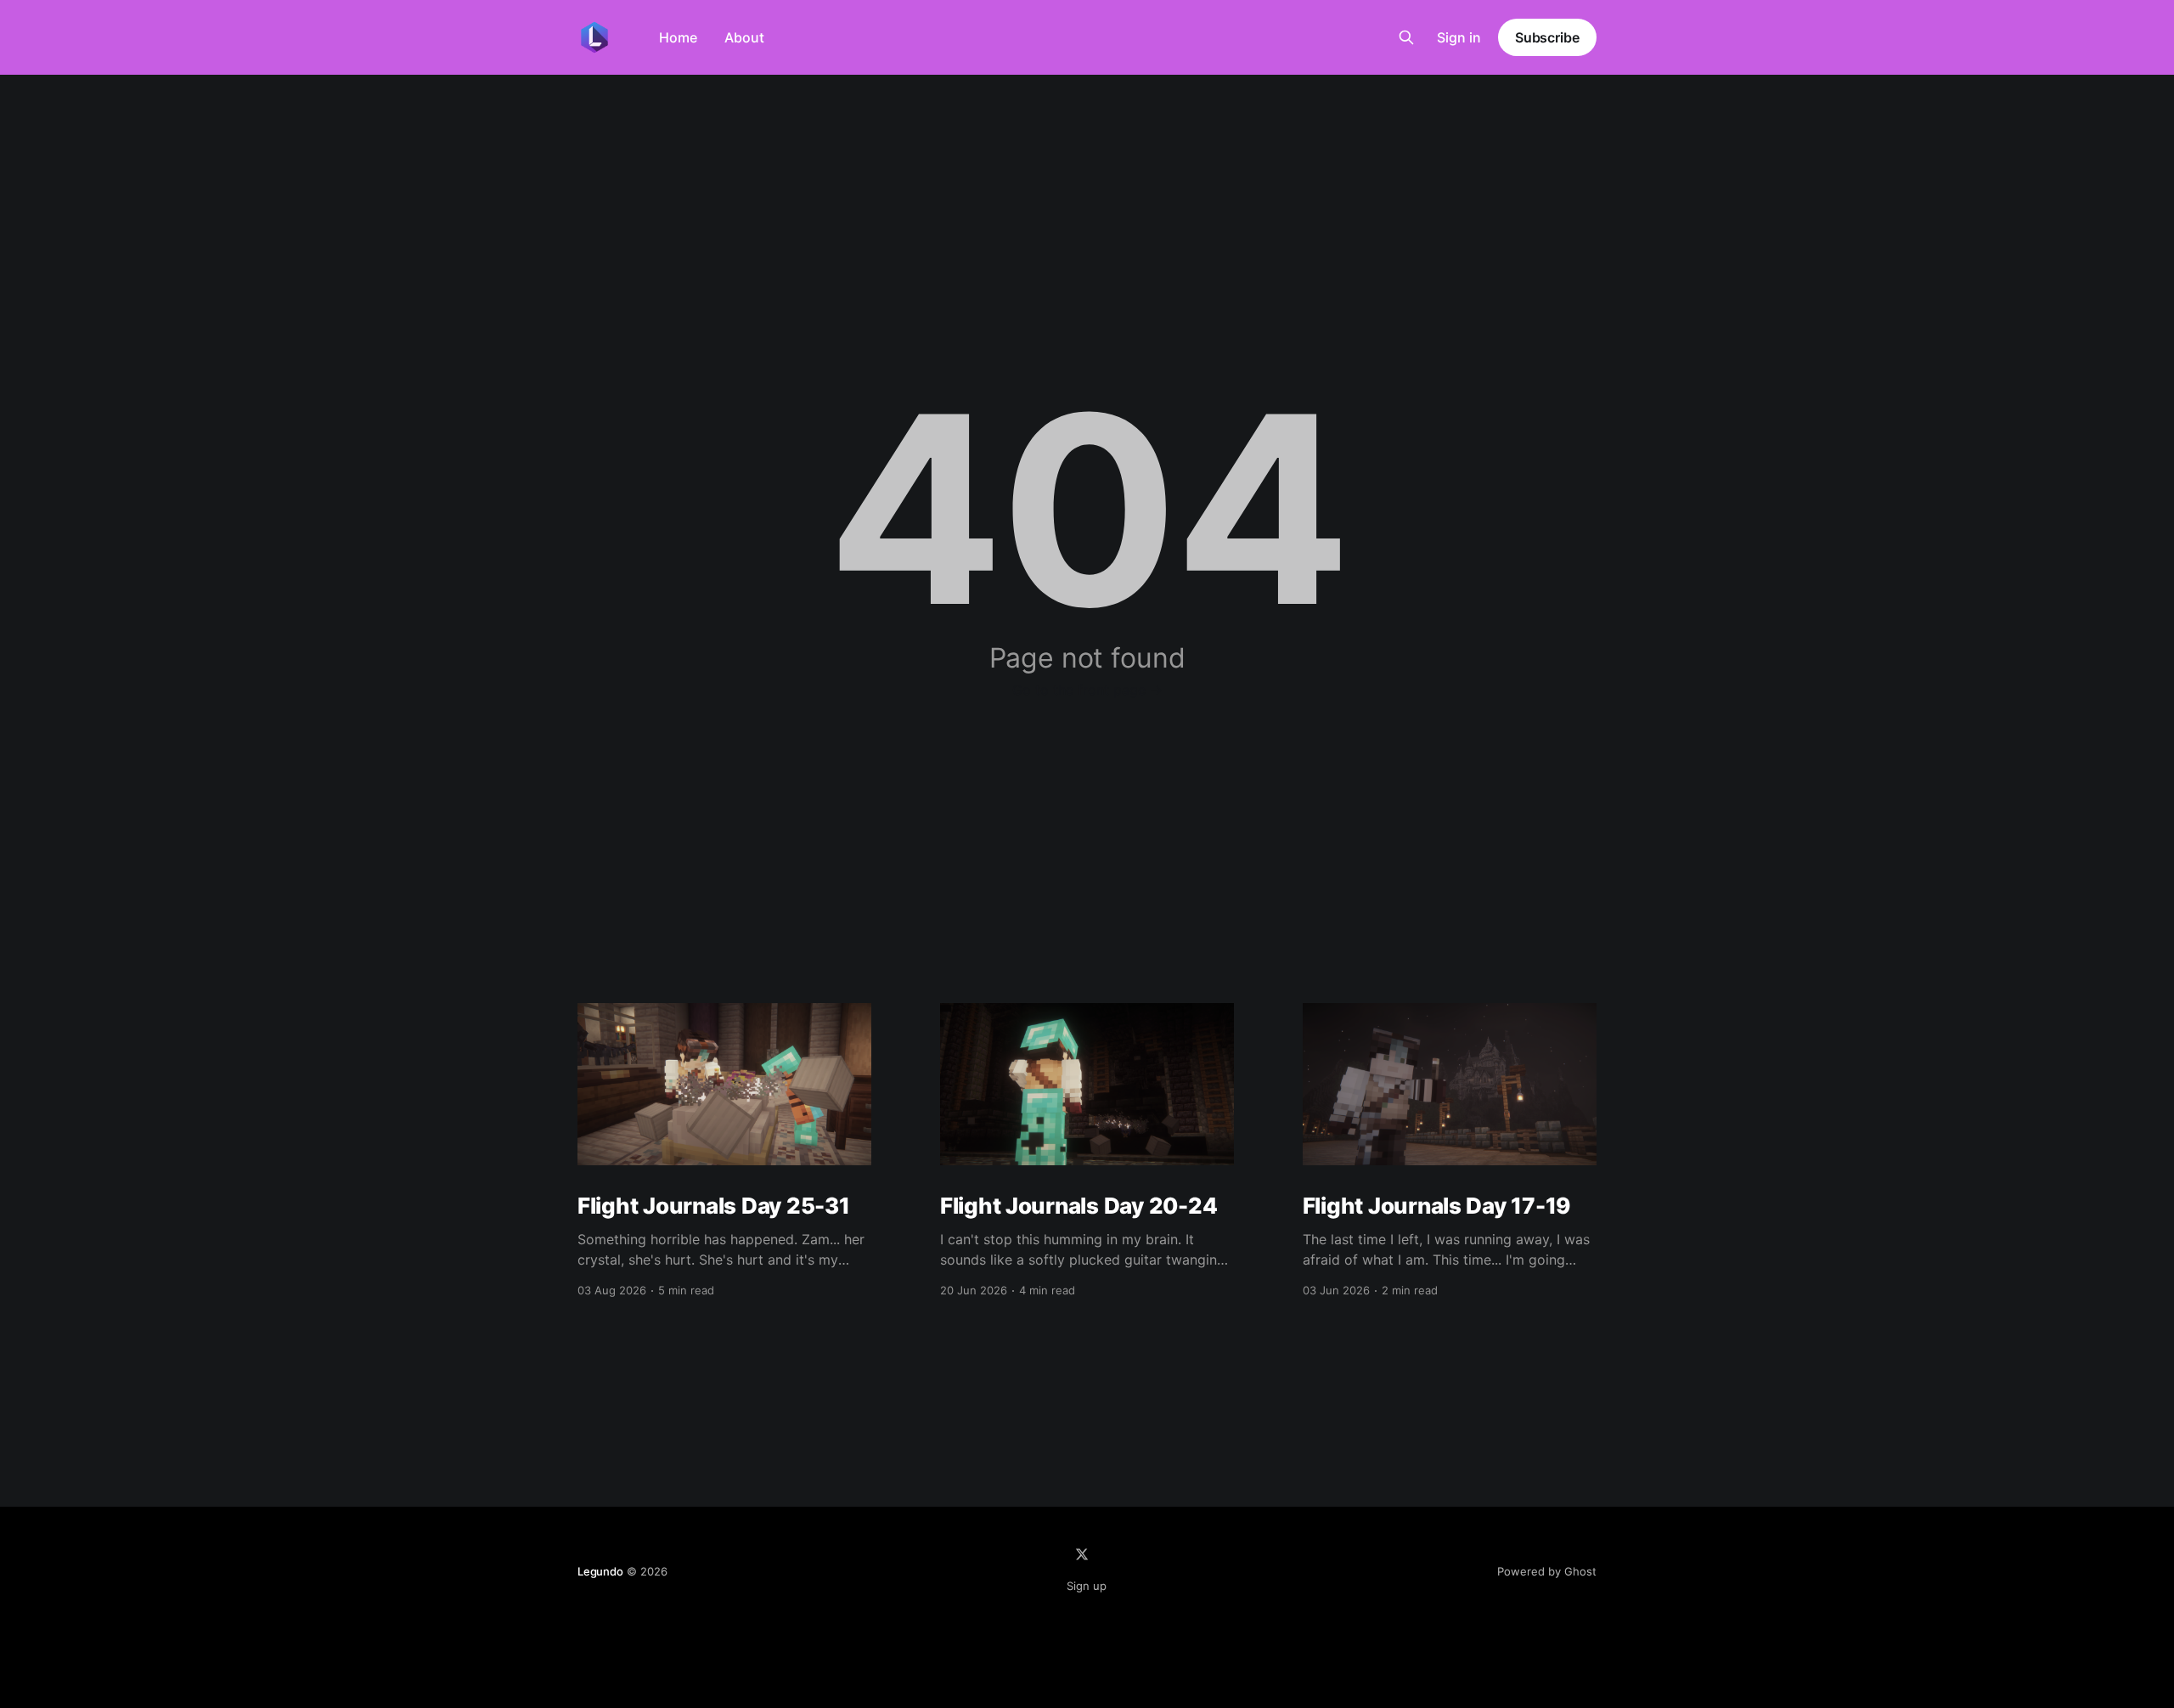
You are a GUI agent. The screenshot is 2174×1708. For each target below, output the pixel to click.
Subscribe (1547, 37)
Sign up (1087, 1586)
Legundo (600, 1571)
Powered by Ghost (1547, 1571)
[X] (1082, 1554)
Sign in (1459, 37)
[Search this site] (1406, 37)
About (744, 37)
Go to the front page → (1087, 690)
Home (678, 37)
